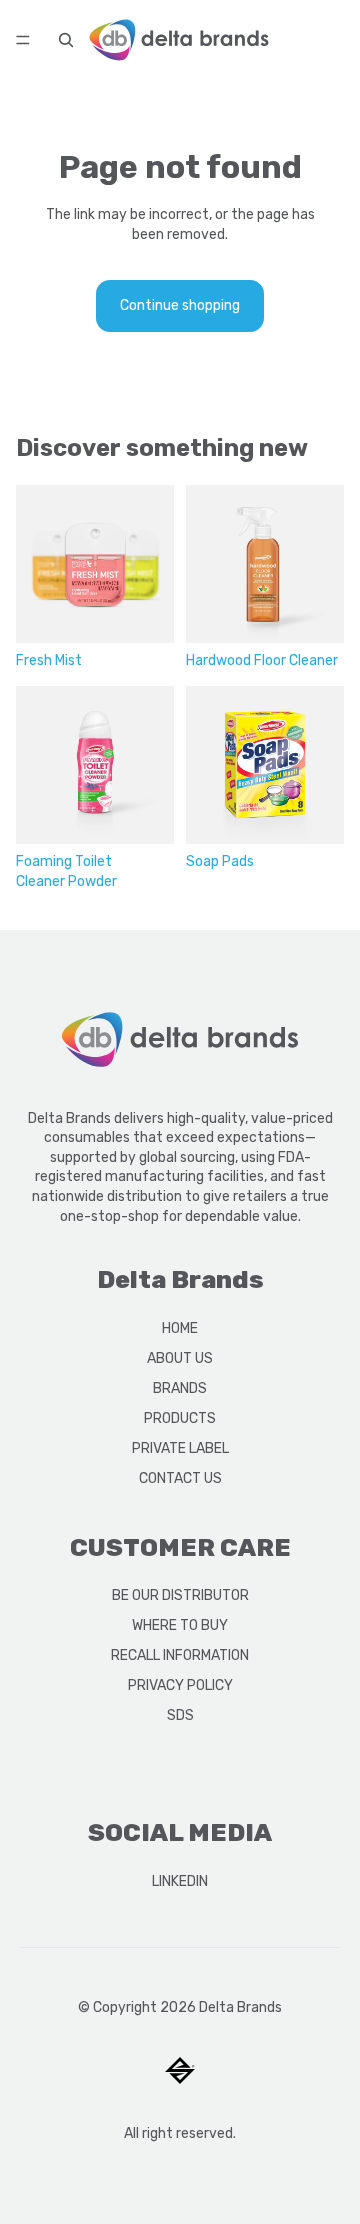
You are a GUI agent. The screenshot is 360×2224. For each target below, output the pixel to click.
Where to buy (180, 1625)
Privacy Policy (180, 1685)
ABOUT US (180, 1358)
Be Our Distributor (180, 1595)
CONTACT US (180, 1478)
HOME (180, 1328)
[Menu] (23, 40)
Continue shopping (180, 305)
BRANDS (180, 1388)
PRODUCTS (180, 1418)
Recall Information (180, 1655)
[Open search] (66, 40)
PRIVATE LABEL (180, 1448)
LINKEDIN (180, 1881)
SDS (180, 1715)
